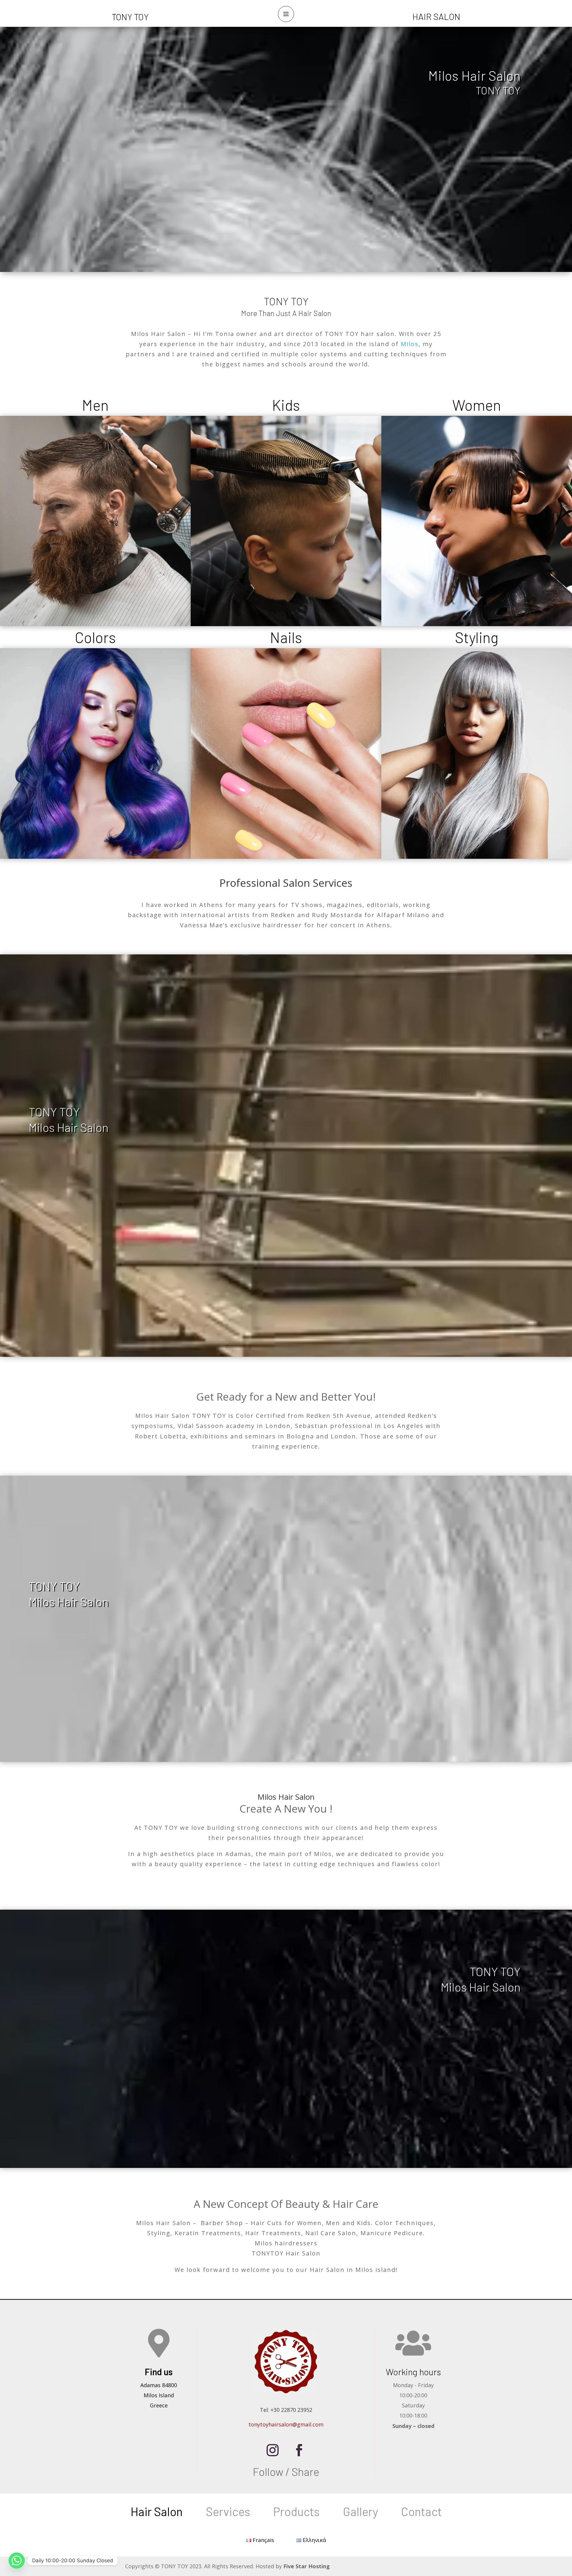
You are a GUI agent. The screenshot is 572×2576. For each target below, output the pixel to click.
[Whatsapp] (17, 2561)
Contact (421, 2511)
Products (296, 2511)
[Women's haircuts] (477, 521)
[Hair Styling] (477, 753)
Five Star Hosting (307, 2566)
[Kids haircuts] (286, 521)
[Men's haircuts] (95, 521)
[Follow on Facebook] (299, 2450)
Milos (410, 344)
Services (228, 2511)
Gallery (360, 2511)
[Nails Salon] (286, 753)
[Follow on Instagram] (273, 2450)
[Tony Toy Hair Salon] (95, 753)
